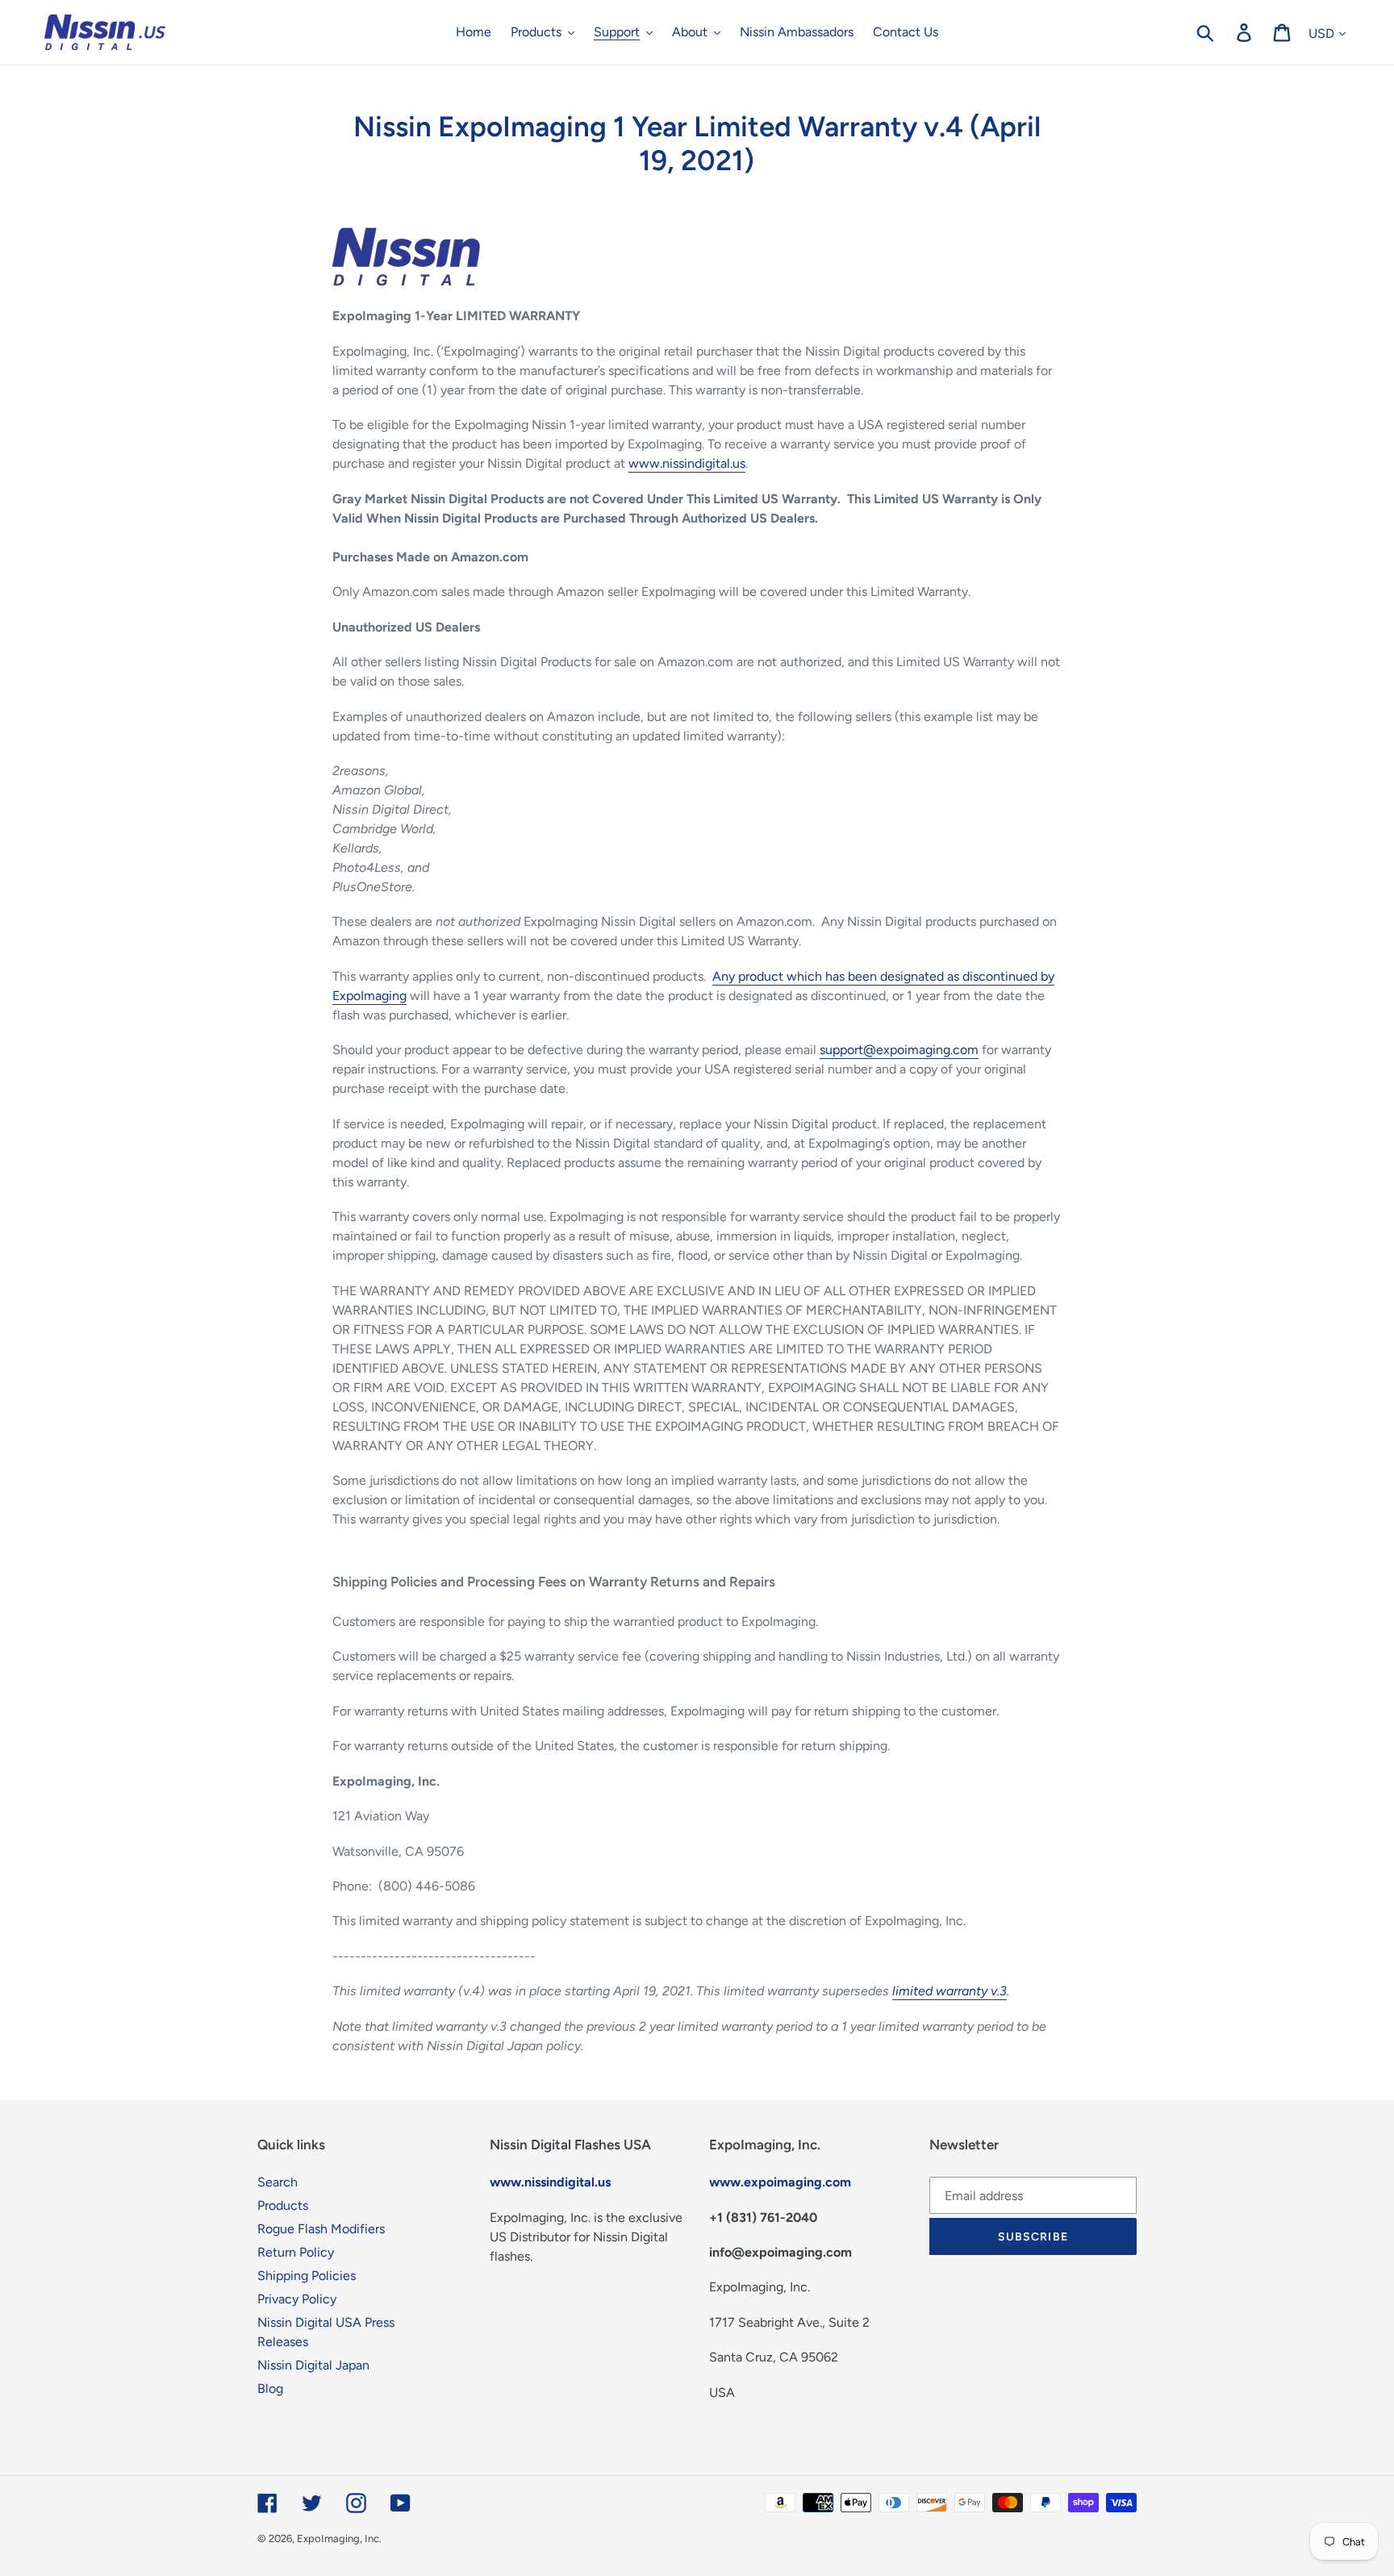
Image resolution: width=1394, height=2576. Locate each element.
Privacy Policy (297, 2299)
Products (283, 2205)
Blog (270, 2388)
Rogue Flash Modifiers (321, 2229)
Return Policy (296, 2252)
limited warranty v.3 (950, 1991)
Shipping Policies (307, 2276)
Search (278, 2182)
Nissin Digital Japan (313, 2365)
